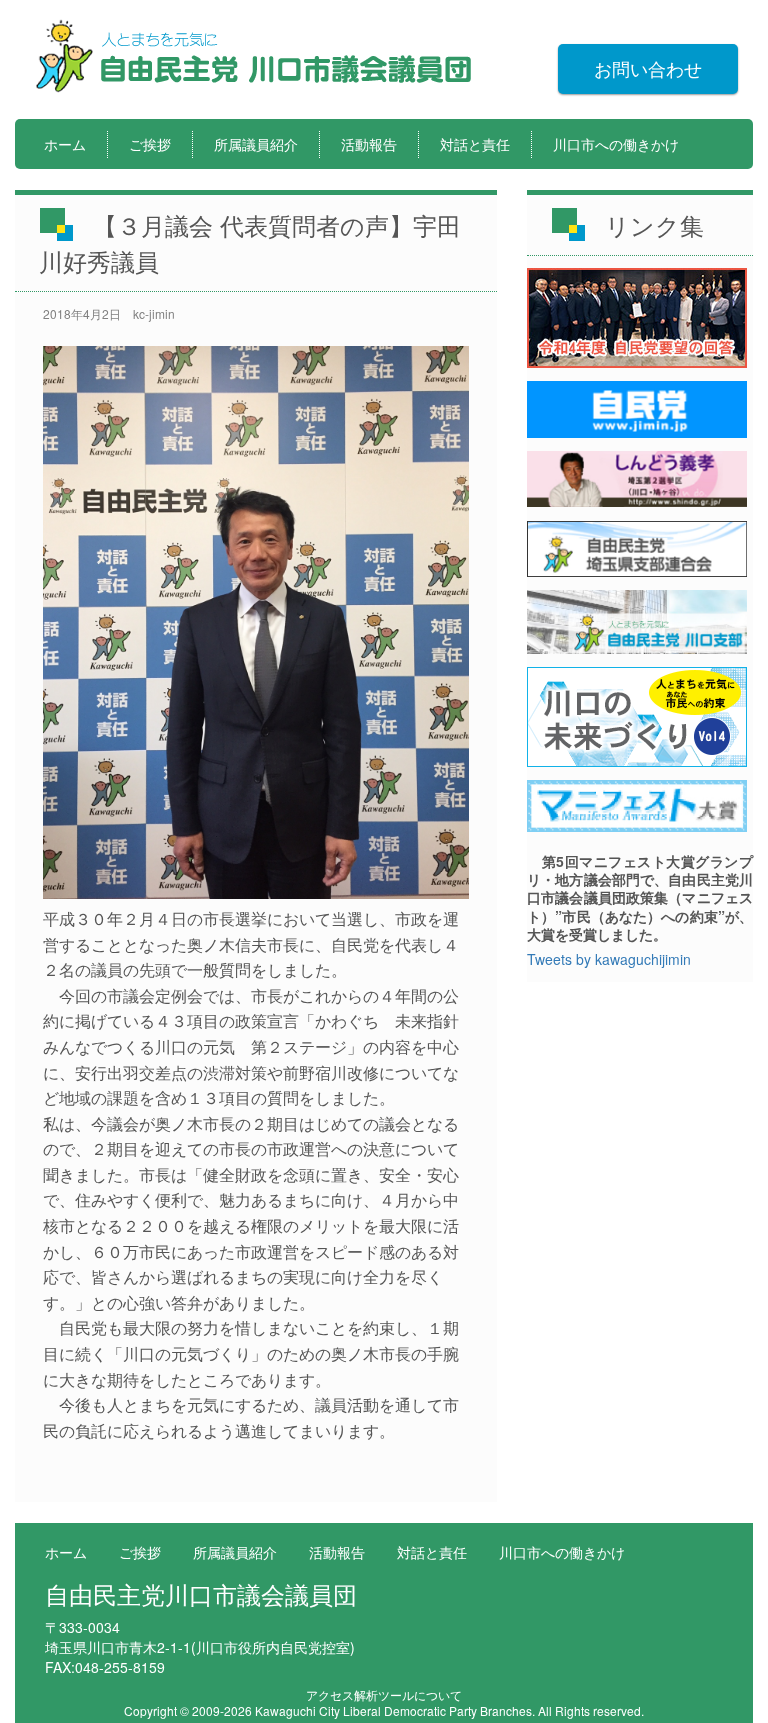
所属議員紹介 (256, 144)
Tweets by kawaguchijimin (609, 959)
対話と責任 (475, 144)
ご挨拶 (150, 144)
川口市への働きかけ (616, 144)
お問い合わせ (648, 68)
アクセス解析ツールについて (384, 1694)
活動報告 (369, 144)
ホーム (65, 144)
